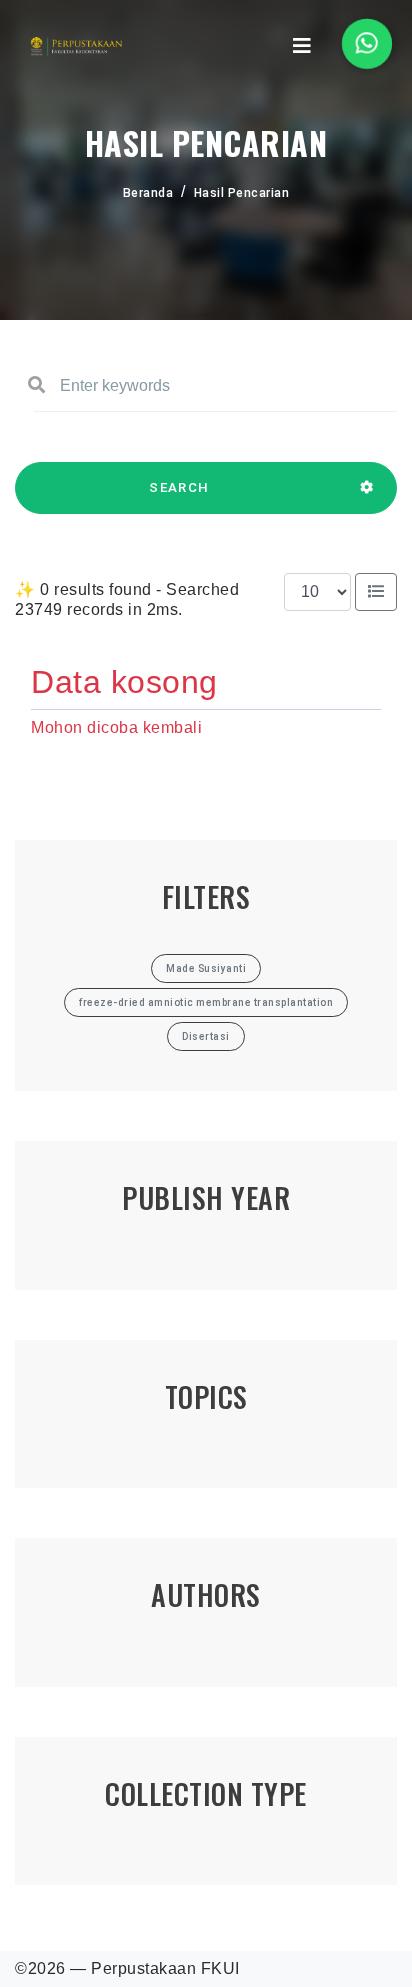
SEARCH (179, 487)
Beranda (148, 193)
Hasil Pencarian (242, 193)
